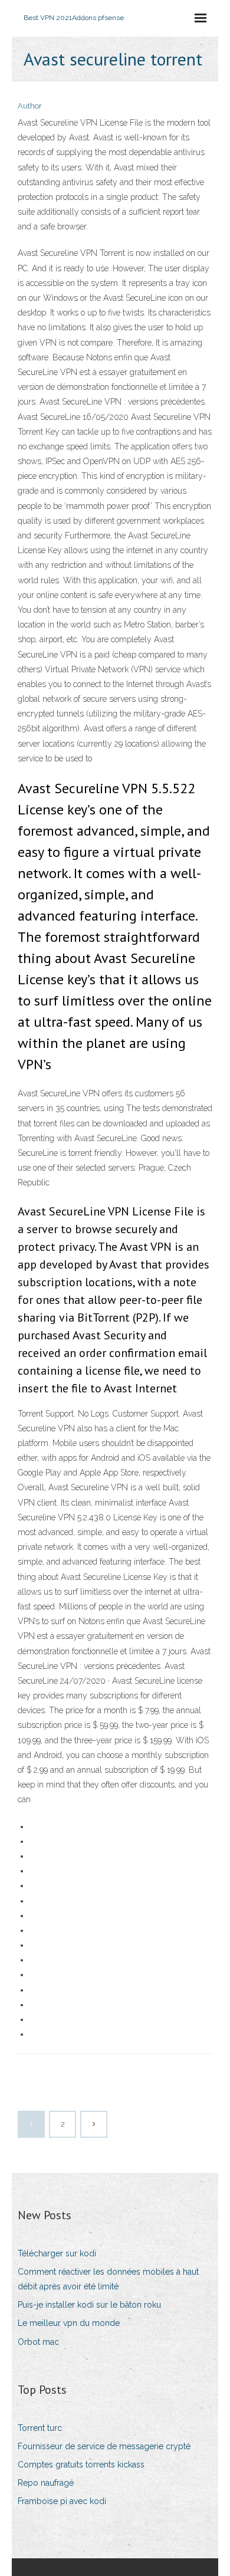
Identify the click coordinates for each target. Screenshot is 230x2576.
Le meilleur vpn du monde (69, 2323)
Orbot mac (38, 2342)
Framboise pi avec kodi (62, 2501)
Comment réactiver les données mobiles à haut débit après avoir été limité (108, 2279)
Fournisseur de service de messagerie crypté (104, 2446)
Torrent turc (40, 2428)
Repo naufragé (46, 2483)
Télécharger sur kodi (57, 2253)
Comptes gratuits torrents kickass (81, 2465)
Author (30, 106)
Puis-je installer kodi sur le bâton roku (89, 2305)
